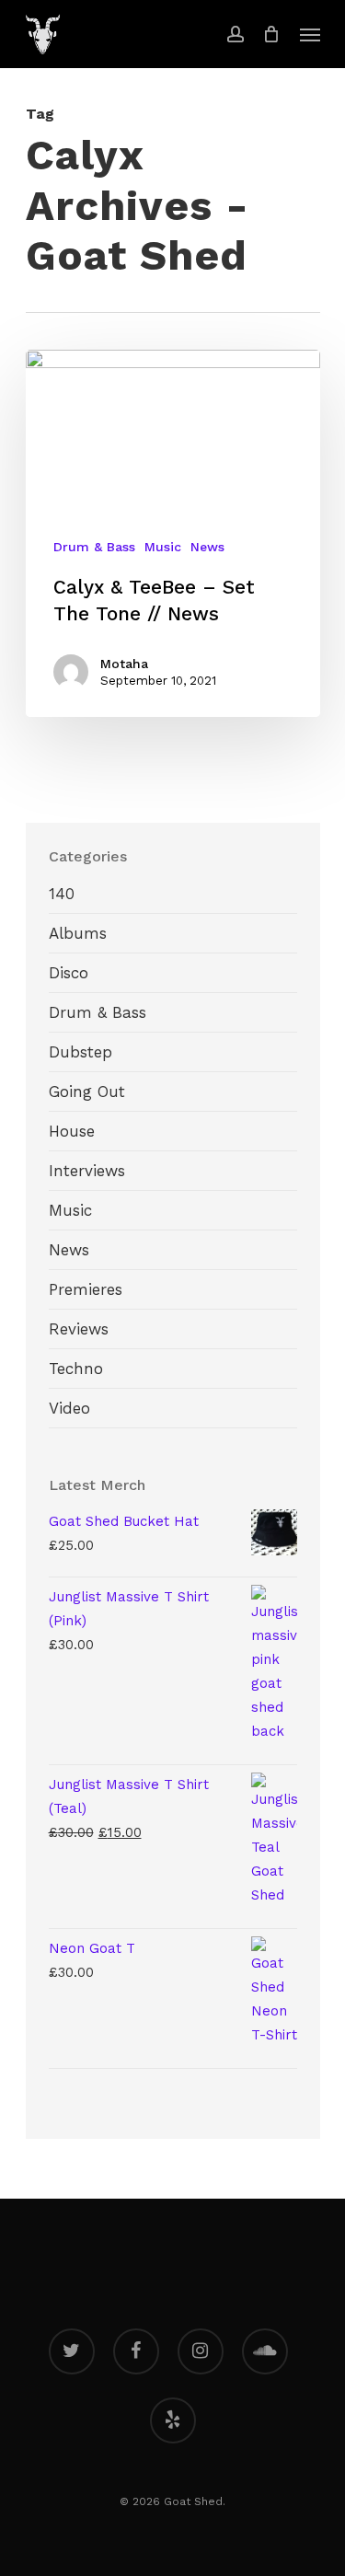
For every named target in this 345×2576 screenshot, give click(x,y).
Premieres (86, 1289)
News (207, 547)
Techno (76, 1369)
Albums (78, 933)
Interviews (87, 1171)
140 (62, 894)
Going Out (87, 1092)
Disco (69, 973)
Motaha (124, 664)
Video (69, 1408)
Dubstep (80, 1052)
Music (163, 547)
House (72, 1131)
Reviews (79, 1329)
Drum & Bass (94, 547)
